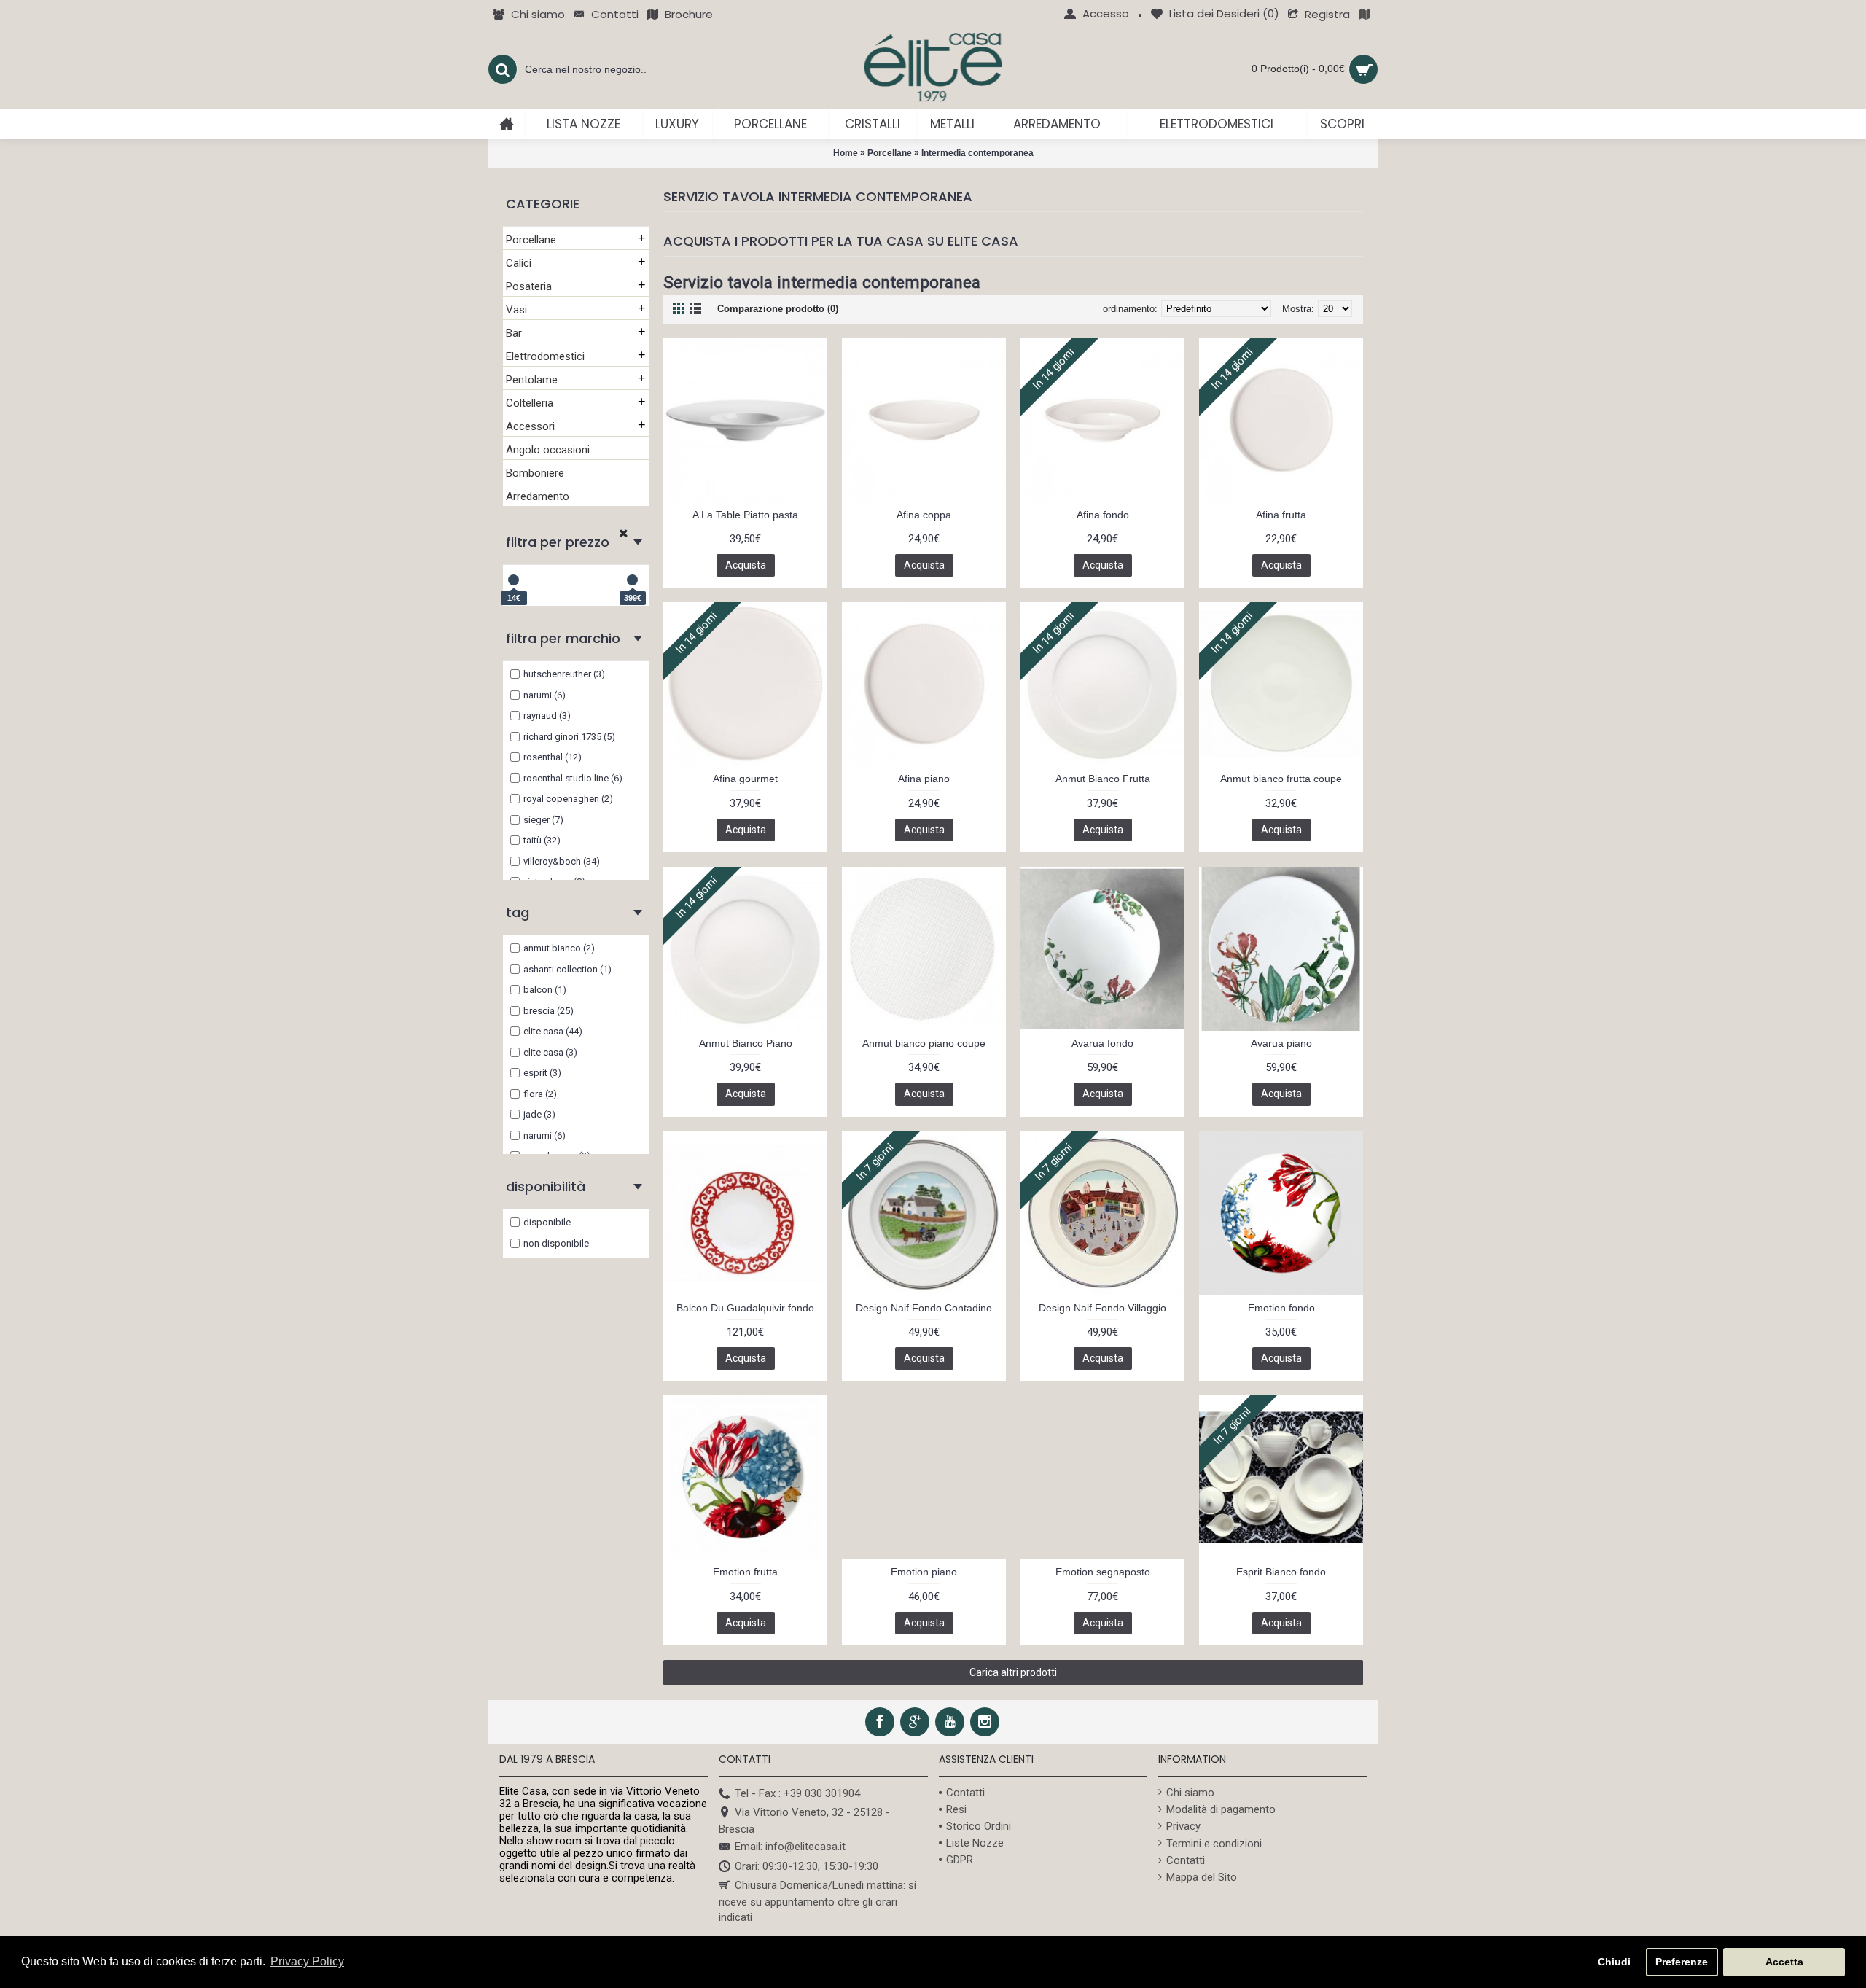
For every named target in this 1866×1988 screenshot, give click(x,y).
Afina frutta (1281, 515)
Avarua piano (1281, 1043)
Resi (956, 1809)
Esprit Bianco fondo (1281, 1572)
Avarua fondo (1102, 1043)
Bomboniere (535, 473)
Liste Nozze (975, 1843)
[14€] (514, 580)
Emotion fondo (1281, 1308)
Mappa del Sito (1202, 1877)
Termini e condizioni (1214, 1844)
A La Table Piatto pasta (745, 515)
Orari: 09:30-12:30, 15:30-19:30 (807, 1866)
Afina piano (924, 779)
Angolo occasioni (548, 450)
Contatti (965, 1793)
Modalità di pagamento (1221, 1809)
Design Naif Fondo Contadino (924, 1308)
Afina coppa (924, 515)
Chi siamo (1190, 1793)
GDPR (960, 1860)
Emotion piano (924, 1572)
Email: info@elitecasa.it (790, 1847)
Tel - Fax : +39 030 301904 (797, 1793)
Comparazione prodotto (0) (778, 309)
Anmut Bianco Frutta (1103, 779)
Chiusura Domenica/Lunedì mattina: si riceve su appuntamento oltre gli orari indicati (817, 1901)
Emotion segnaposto (1103, 1572)
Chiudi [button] (1614, 1962)
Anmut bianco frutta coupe (1281, 779)
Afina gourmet (745, 779)
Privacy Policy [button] (307, 1961)
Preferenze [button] (1682, 1962)
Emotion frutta (745, 1572)
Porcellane (890, 153)
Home (846, 153)
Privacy (1183, 1826)
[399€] (632, 580)
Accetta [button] (1784, 1962)
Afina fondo (1103, 515)
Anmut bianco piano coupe (924, 1043)
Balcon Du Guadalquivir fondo (745, 1308)
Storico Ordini (979, 1826)
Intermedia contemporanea (977, 153)
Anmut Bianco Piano (746, 1043)
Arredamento (538, 496)
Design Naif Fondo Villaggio (1102, 1308)
